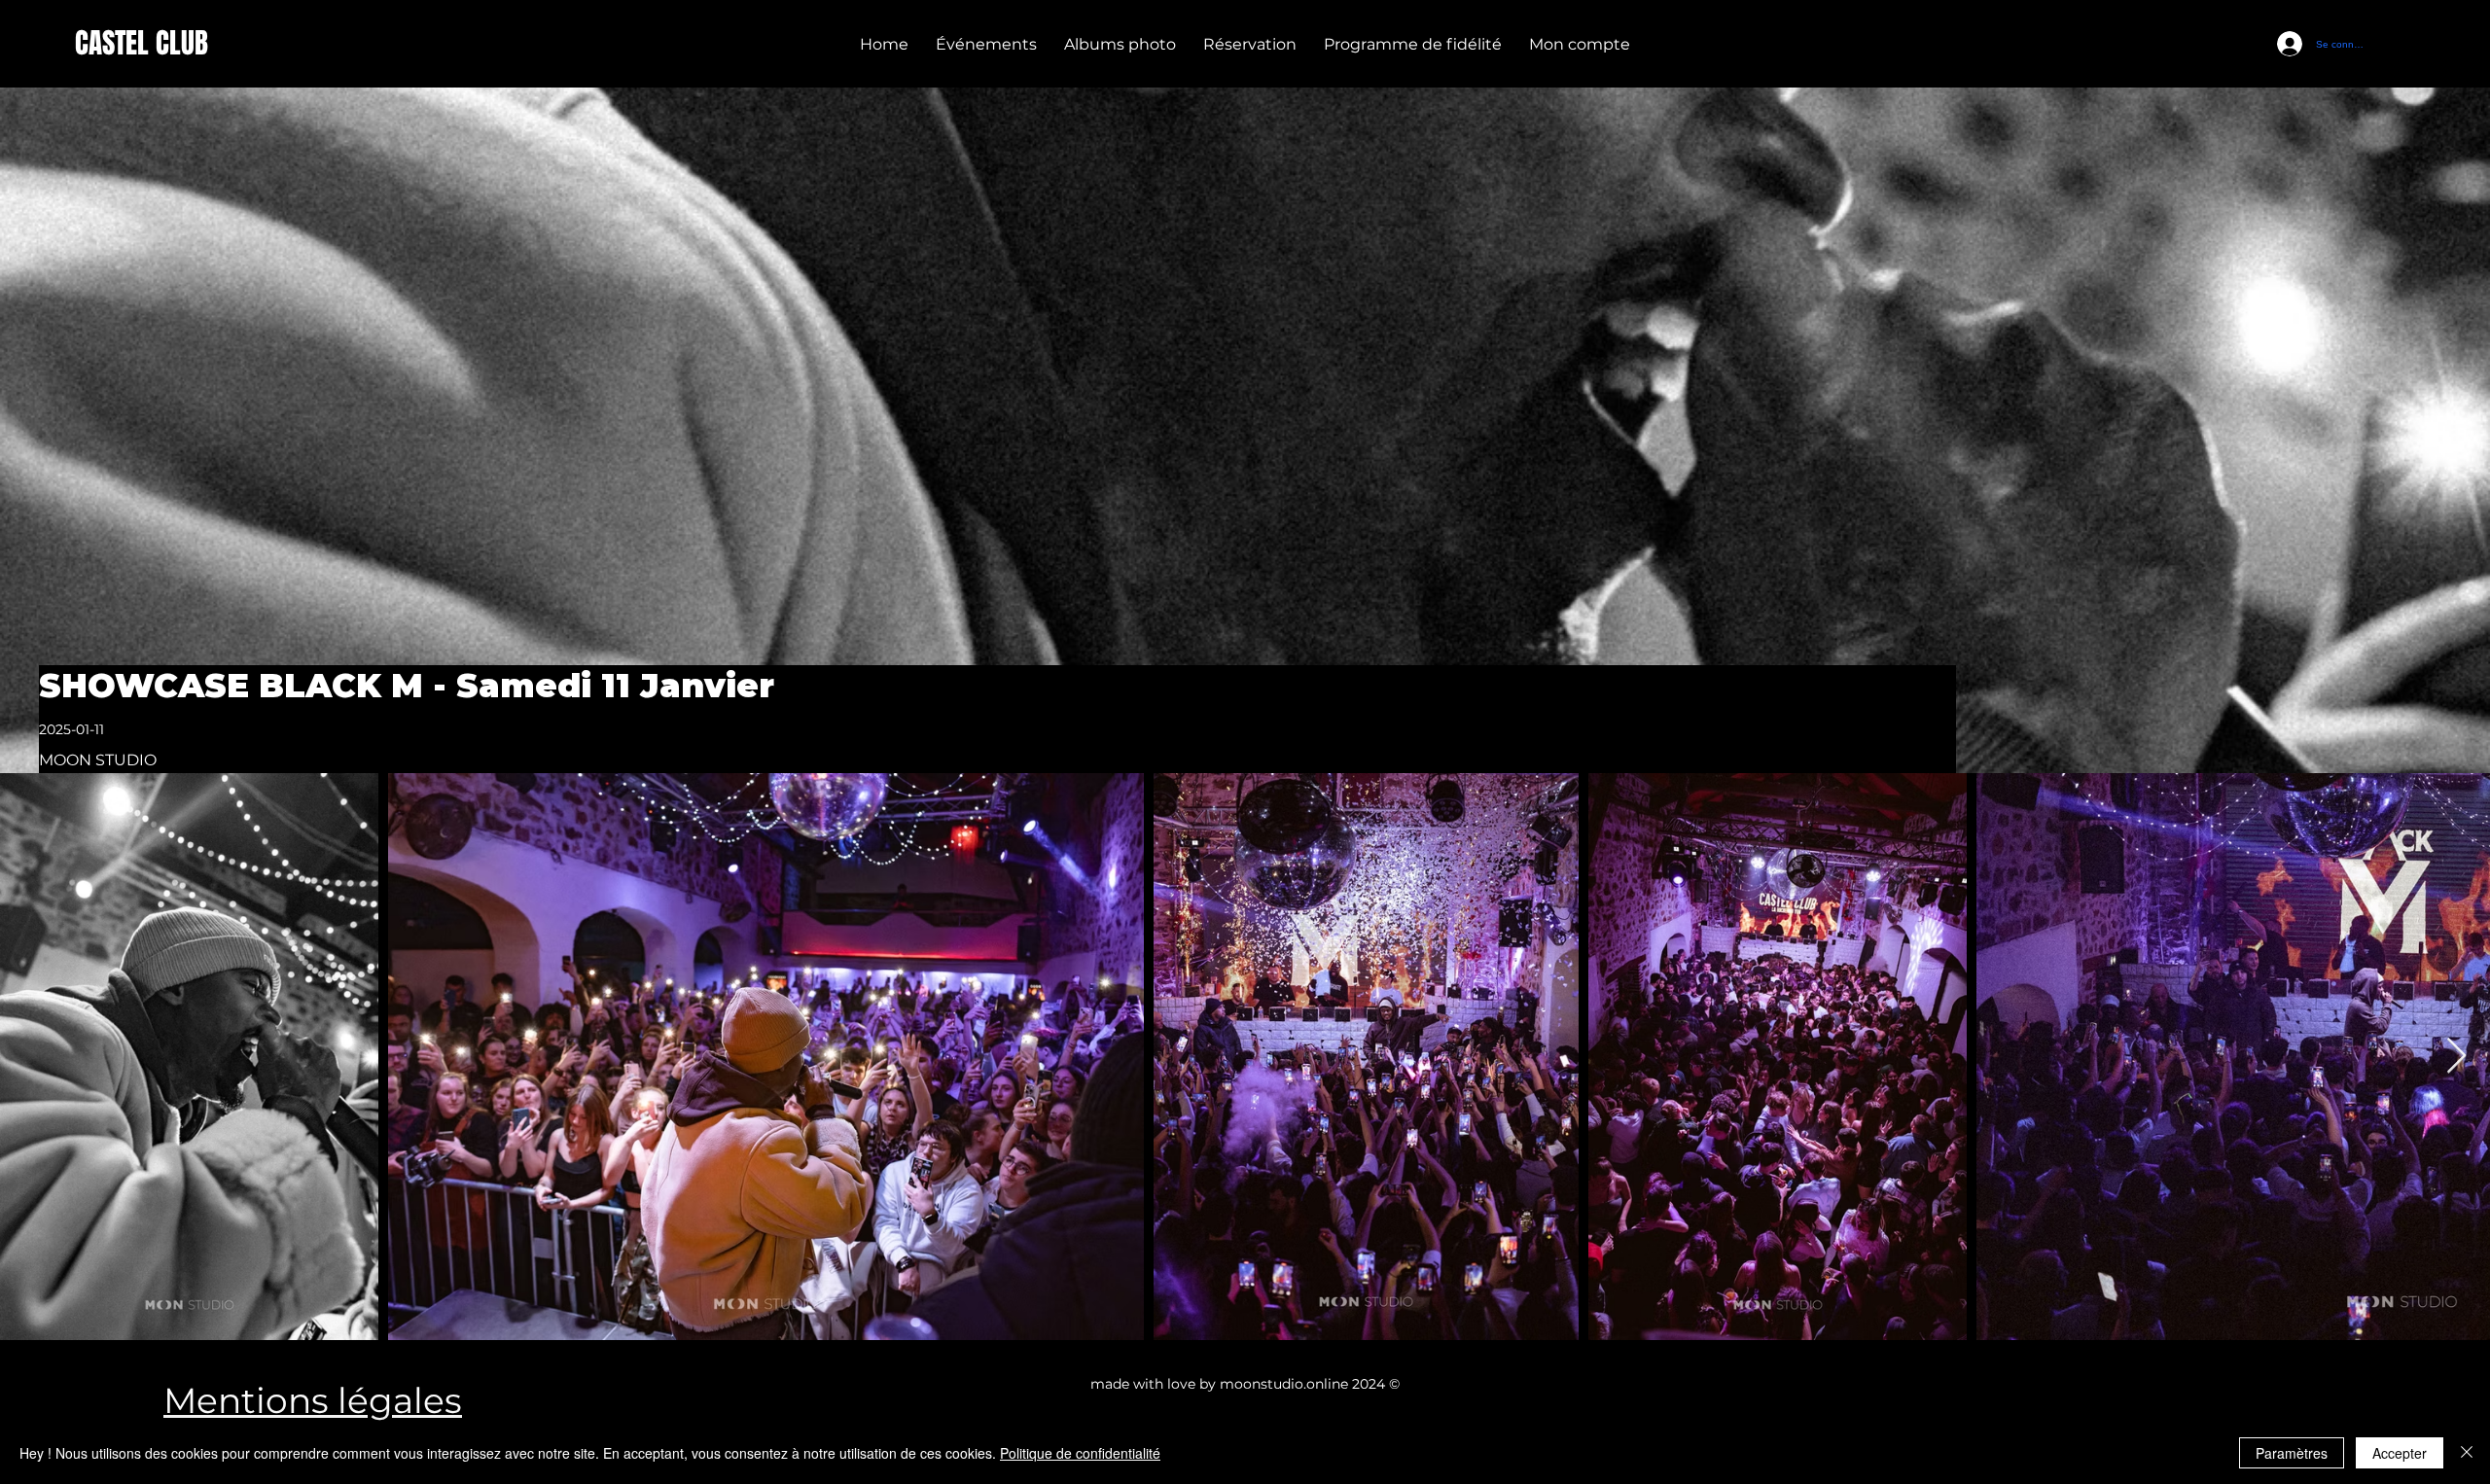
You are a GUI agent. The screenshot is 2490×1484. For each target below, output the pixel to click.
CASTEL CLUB (142, 43)
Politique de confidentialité (1080, 1453)
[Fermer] (2467, 1453)
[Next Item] (2456, 1057)
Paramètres (2292, 1453)
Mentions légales (313, 1400)
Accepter (2400, 1453)
